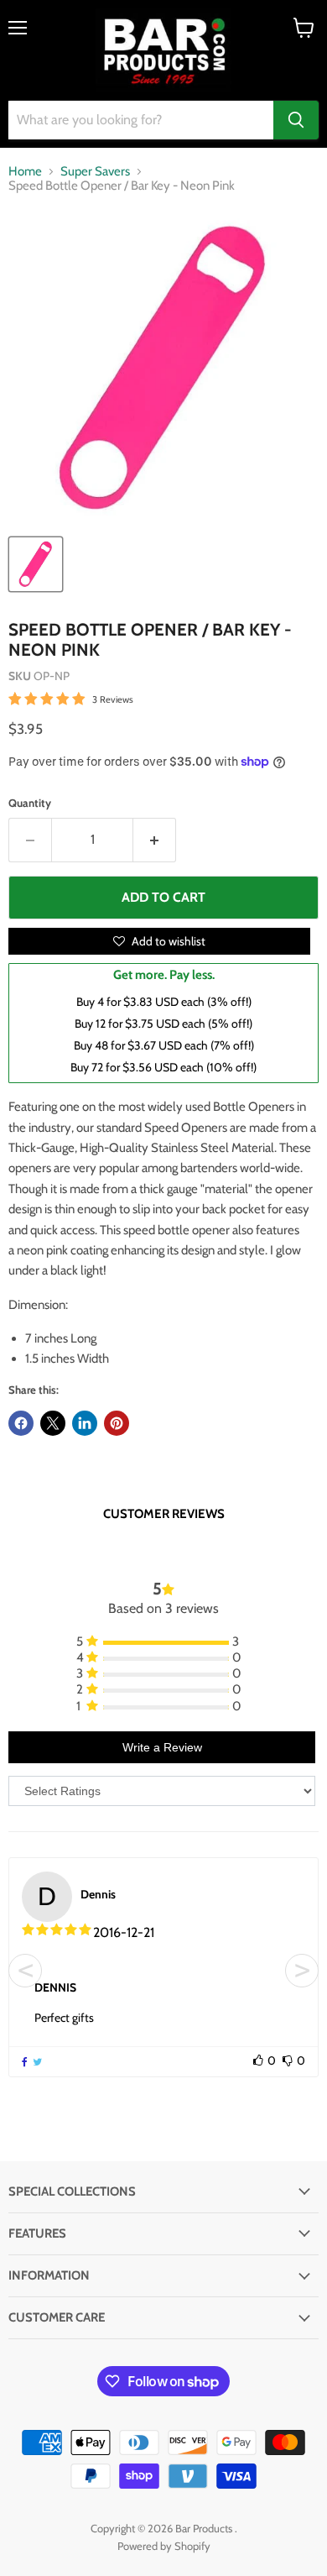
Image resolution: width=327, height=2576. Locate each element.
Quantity (30, 803)
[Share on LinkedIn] (85, 1423)
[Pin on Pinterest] (117, 1423)
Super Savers (95, 172)
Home (25, 172)
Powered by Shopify (164, 2546)
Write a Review (162, 1747)
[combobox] (141, 120)
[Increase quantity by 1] (155, 840)
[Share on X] (53, 1423)
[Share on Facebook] (21, 1423)
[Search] (296, 120)
